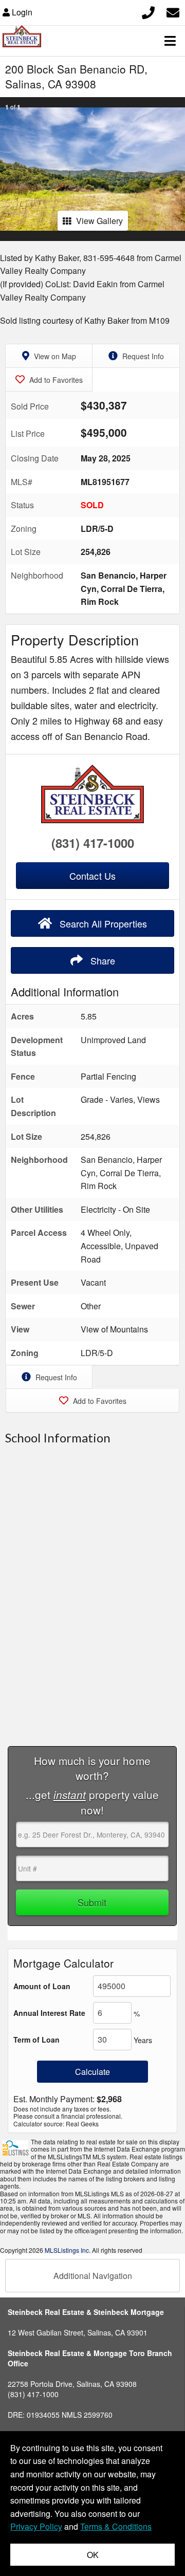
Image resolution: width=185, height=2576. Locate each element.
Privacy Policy (36, 2526)
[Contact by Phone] (148, 11)
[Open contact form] (173, 11)
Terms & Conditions (116, 2526)
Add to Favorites (55, 380)
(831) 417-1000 (93, 843)
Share (101, 960)
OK (93, 2555)
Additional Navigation (93, 2276)
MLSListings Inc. (68, 2250)
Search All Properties (102, 923)
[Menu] (170, 41)
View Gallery (99, 221)
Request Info (142, 356)
